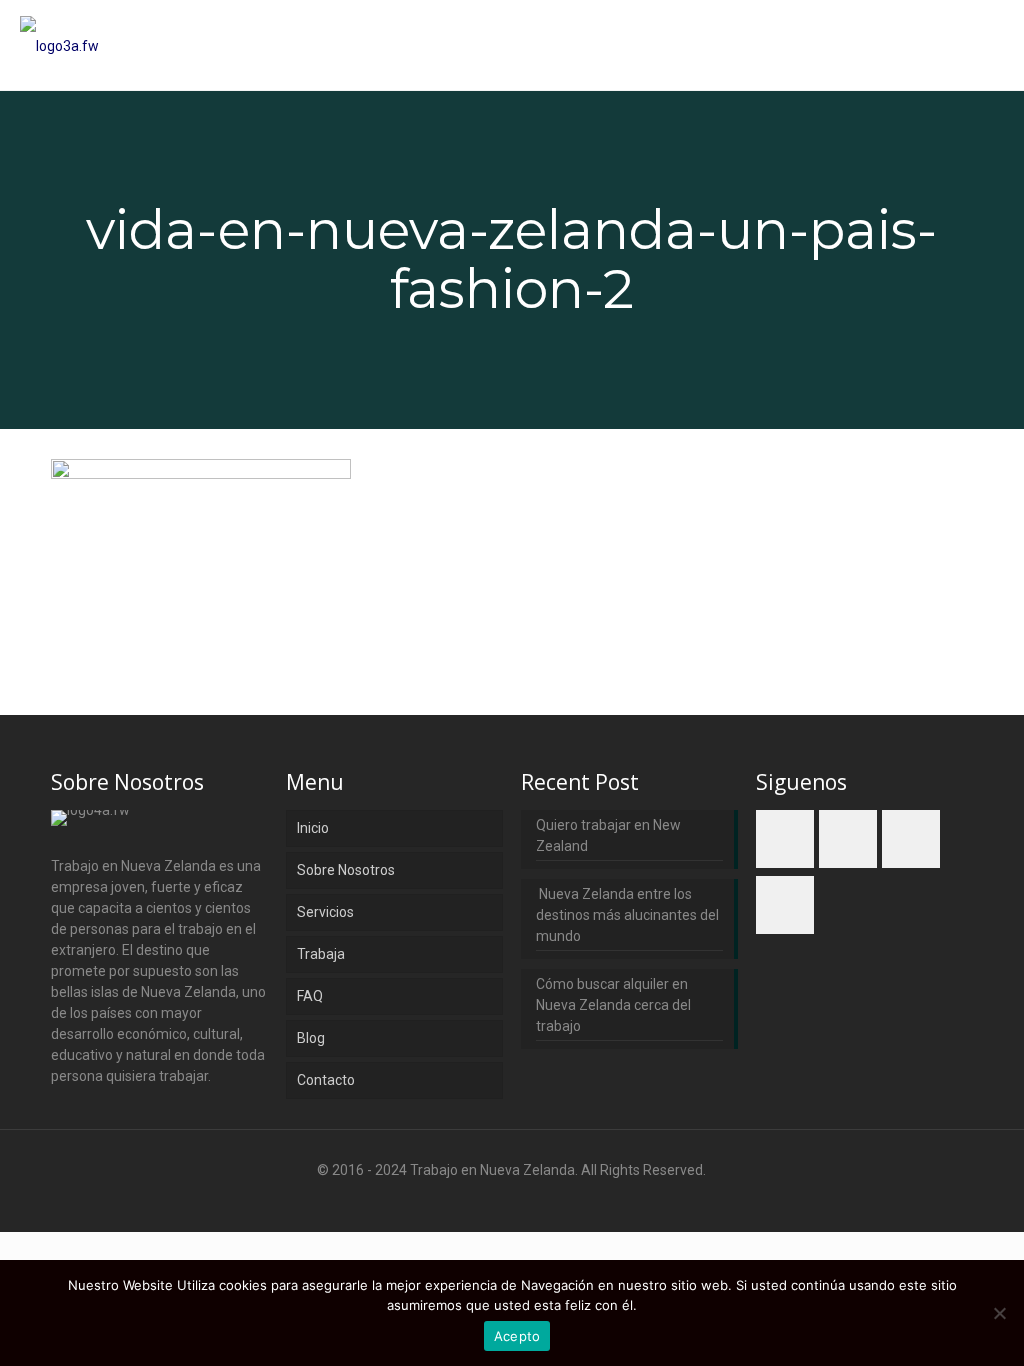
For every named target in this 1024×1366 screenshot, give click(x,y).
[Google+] (484, 1201)
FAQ (310, 996)
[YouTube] (538, 1201)
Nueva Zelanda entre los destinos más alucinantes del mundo (627, 915)
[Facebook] (457, 1201)
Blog (311, 1038)
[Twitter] (511, 1201)
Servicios (325, 912)
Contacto (326, 1080)
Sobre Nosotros (346, 870)
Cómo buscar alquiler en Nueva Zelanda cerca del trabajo (613, 1005)
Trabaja (321, 954)
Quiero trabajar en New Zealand (608, 835)
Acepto (517, 1336)
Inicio (313, 828)
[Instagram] (565, 1201)
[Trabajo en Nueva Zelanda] (59, 45)
